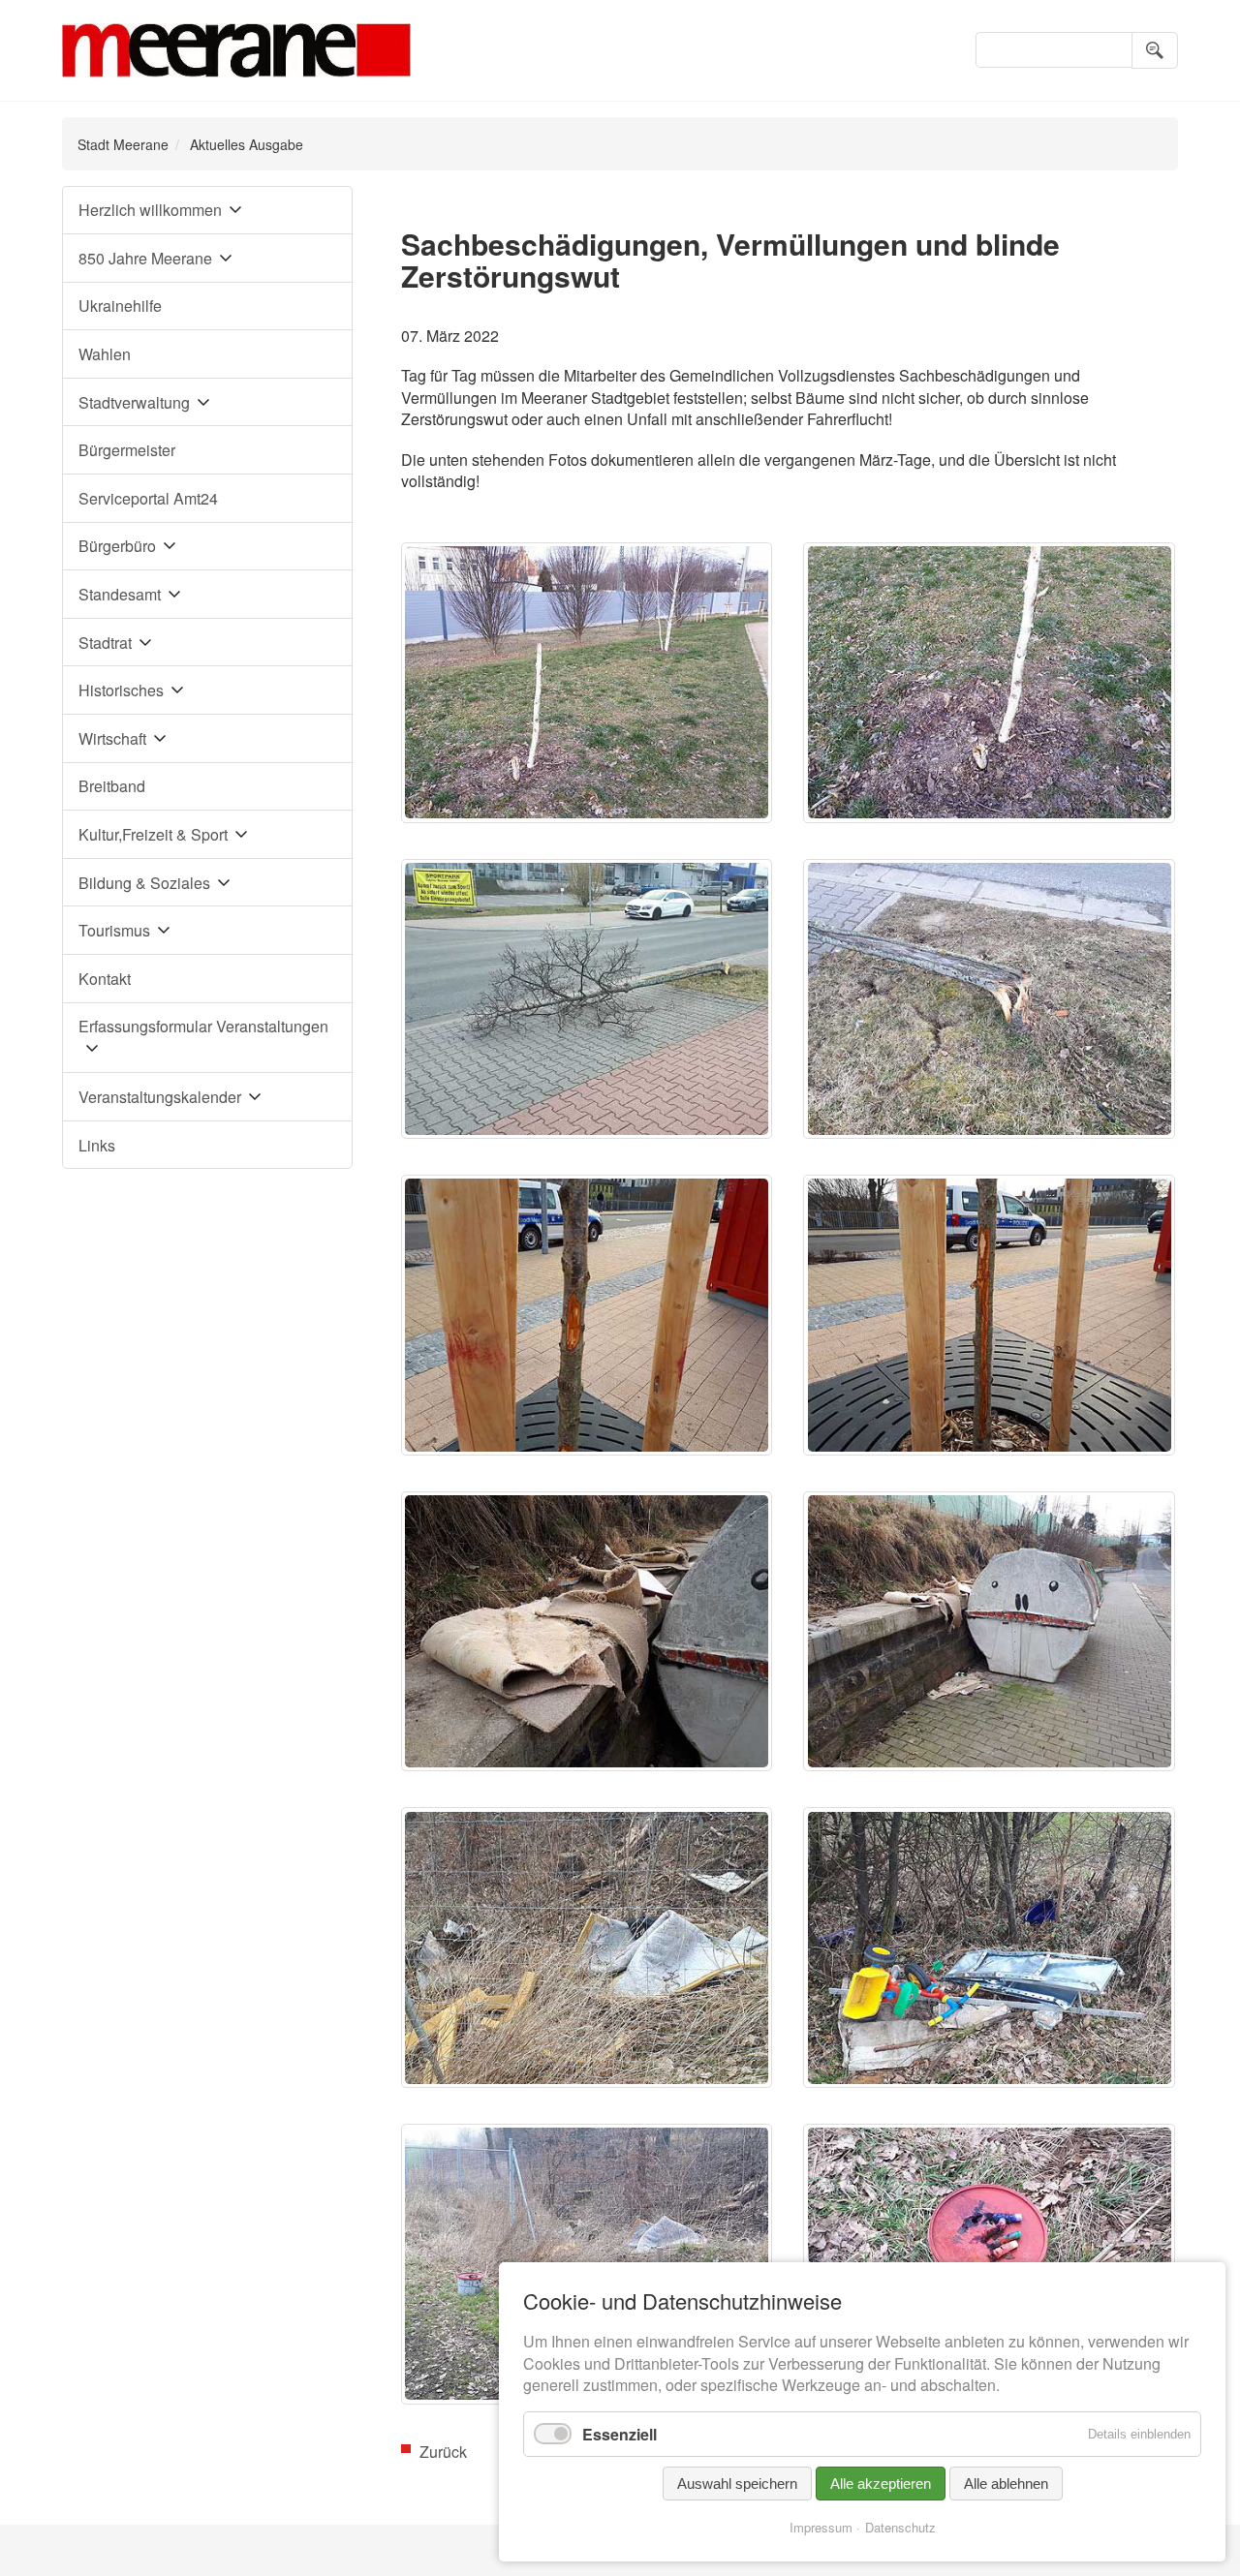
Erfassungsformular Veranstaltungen (203, 1026)
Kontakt (105, 979)
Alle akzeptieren (881, 2484)
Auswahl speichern (737, 2484)
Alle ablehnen (1006, 2484)
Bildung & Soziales (144, 883)
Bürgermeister (127, 450)
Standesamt (120, 594)
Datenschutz (900, 2527)
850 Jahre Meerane (145, 258)
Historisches (121, 690)
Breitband (112, 786)
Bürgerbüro (117, 546)
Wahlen (105, 354)
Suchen (1155, 50)
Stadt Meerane (123, 144)
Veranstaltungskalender (160, 1097)
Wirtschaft (112, 738)
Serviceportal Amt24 (148, 498)
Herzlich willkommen (150, 210)
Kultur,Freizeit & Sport (153, 834)
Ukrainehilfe (120, 306)
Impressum (821, 2527)
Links (97, 1145)
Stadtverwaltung (134, 402)
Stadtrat (105, 643)
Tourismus (114, 930)
